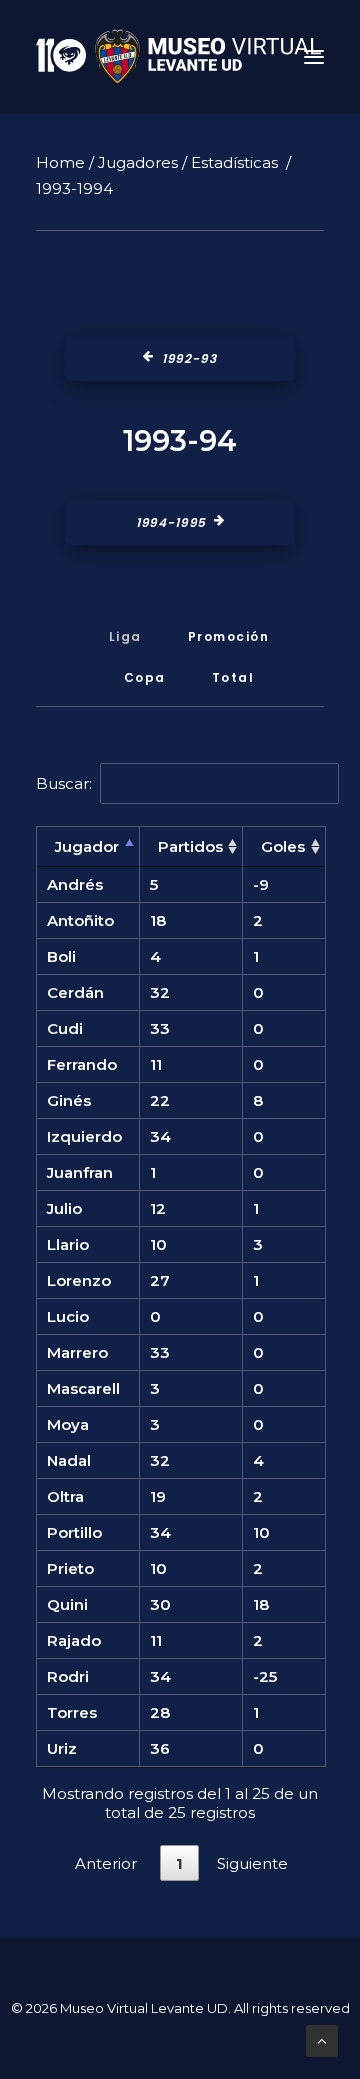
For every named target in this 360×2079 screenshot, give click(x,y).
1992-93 (190, 358)
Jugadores (138, 162)
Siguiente (252, 1863)
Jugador (87, 846)
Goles (283, 846)
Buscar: (64, 783)
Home (60, 162)
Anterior (106, 1863)
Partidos (190, 846)
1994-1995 (171, 522)
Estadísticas (234, 162)
